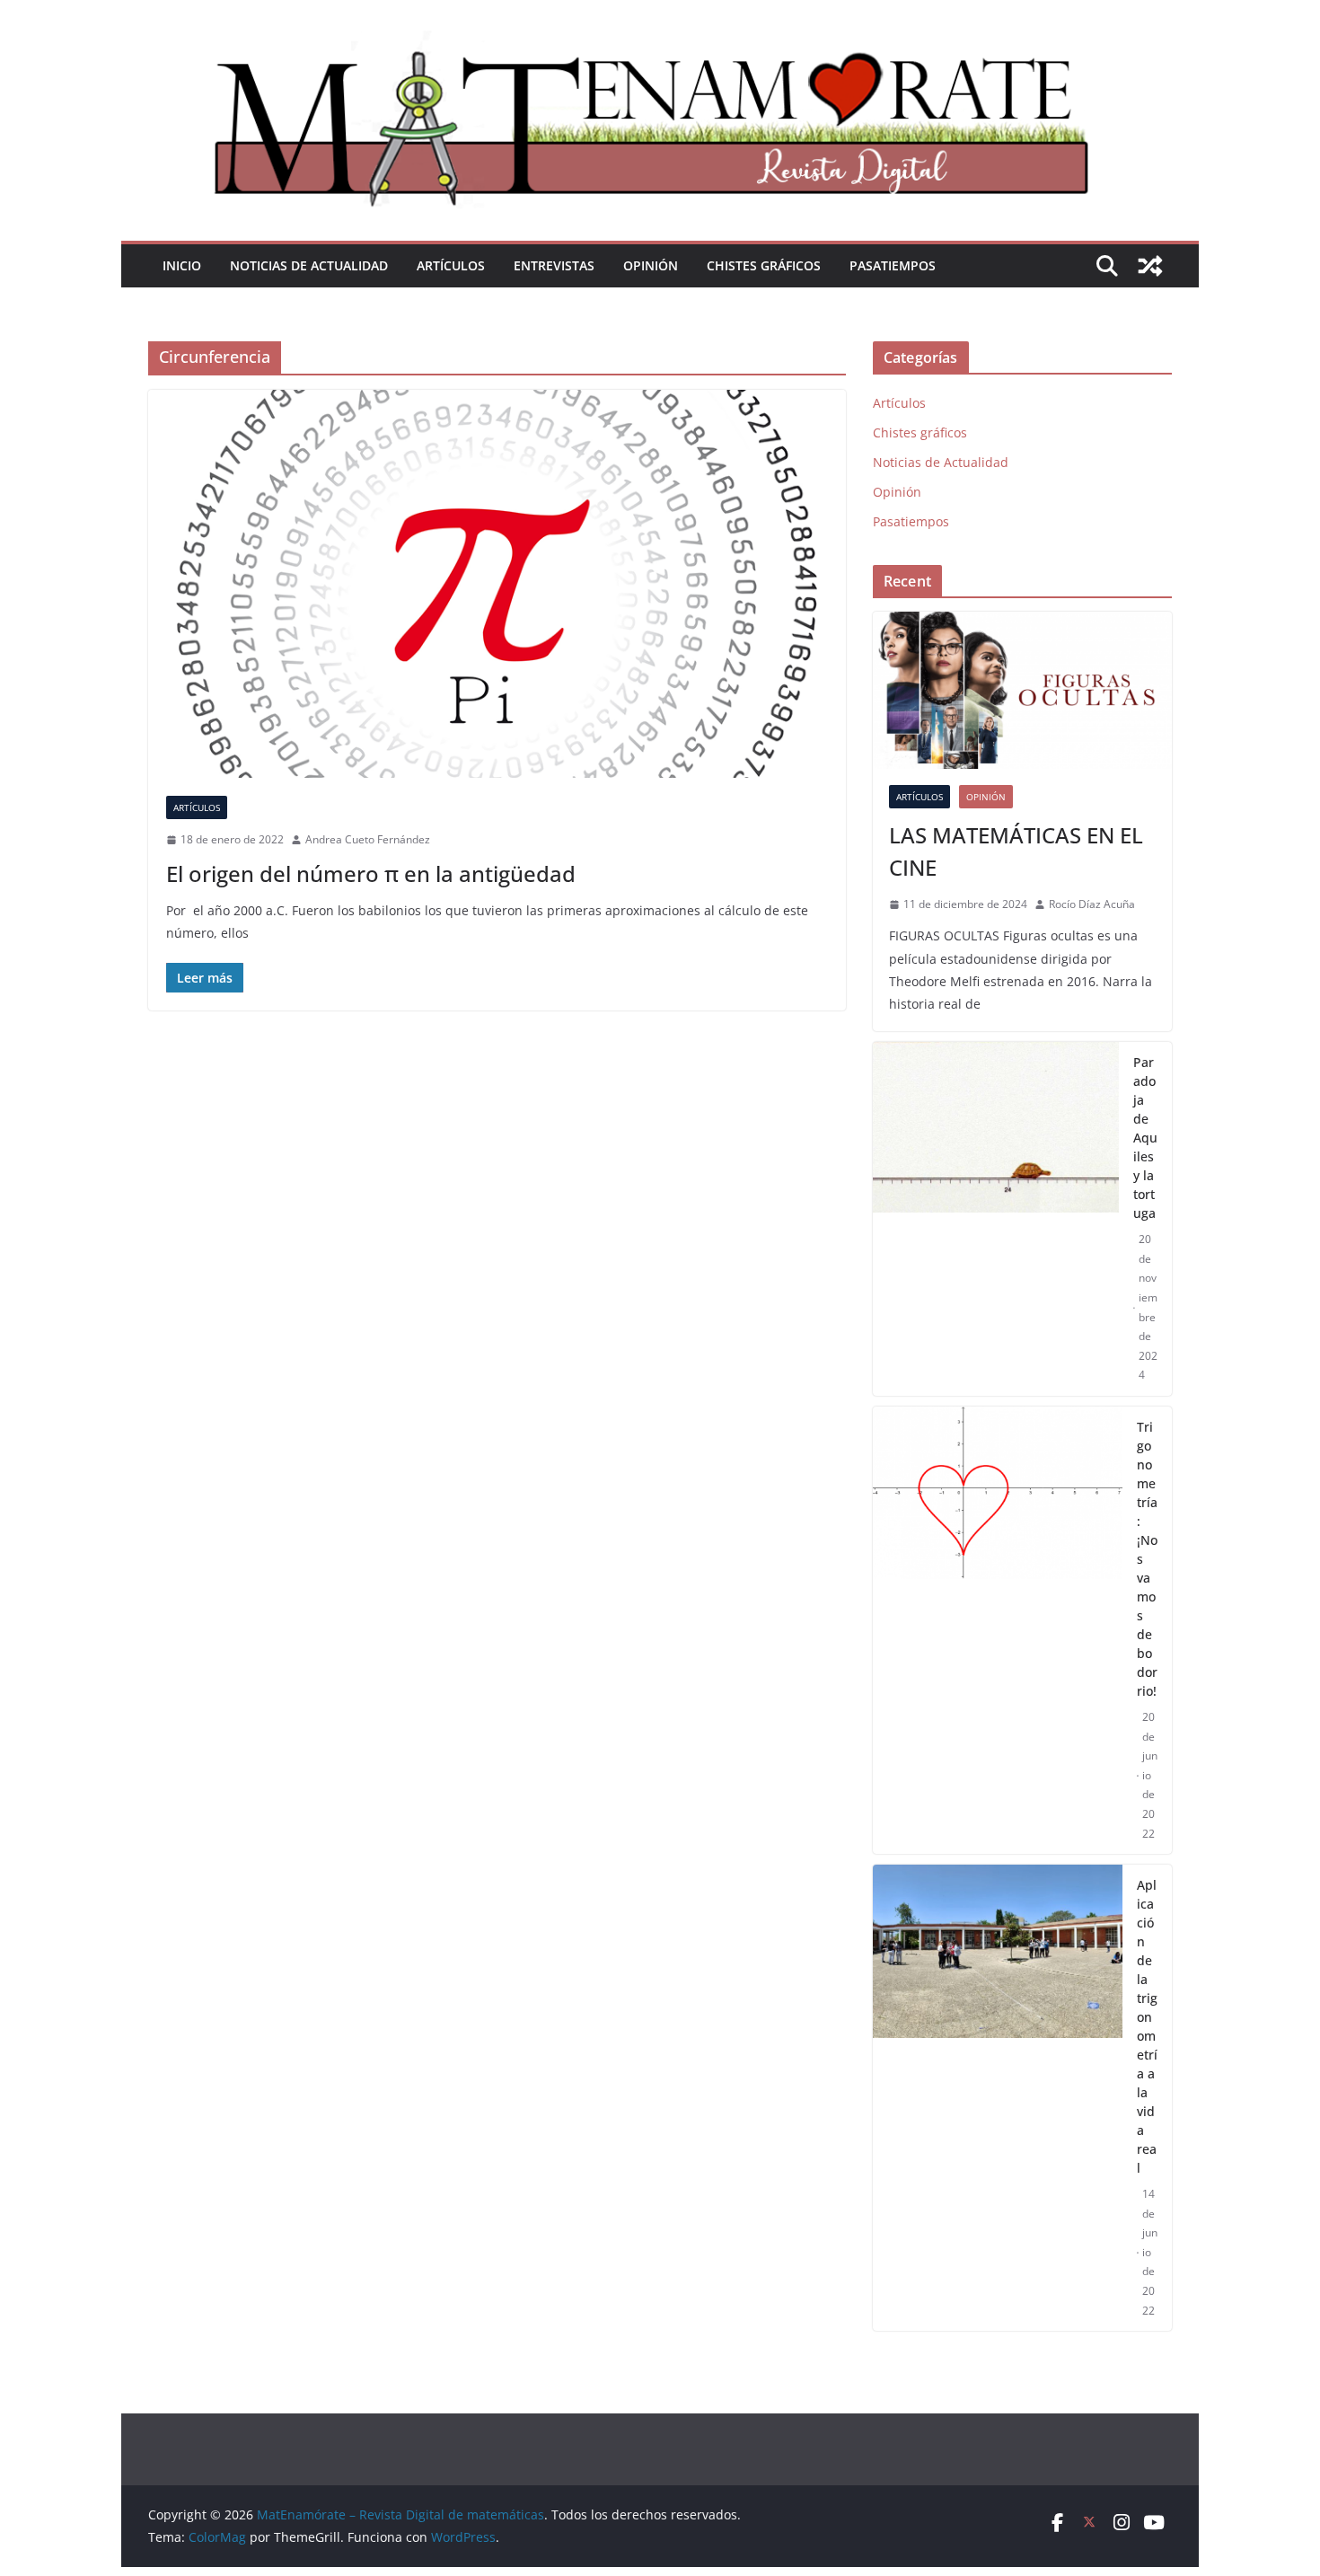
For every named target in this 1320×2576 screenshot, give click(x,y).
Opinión (651, 265)
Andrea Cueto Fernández (368, 839)
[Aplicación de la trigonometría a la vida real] (998, 2098)
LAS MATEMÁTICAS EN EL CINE (1016, 851)
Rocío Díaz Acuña (1092, 904)
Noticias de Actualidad (309, 265)
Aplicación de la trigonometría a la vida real (1147, 2026)
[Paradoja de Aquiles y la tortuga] (996, 1219)
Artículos (451, 265)
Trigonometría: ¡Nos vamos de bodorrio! (1147, 1559)
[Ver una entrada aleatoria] (1150, 266)
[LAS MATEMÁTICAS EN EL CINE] (1022, 690)
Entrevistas (554, 265)
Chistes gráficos (764, 265)
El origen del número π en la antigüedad (371, 873)
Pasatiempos (893, 265)
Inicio (182, 265)
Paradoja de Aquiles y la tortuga (1145, 1138)
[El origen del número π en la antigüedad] (497, 584)
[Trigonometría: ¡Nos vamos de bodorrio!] (998, 1630)
